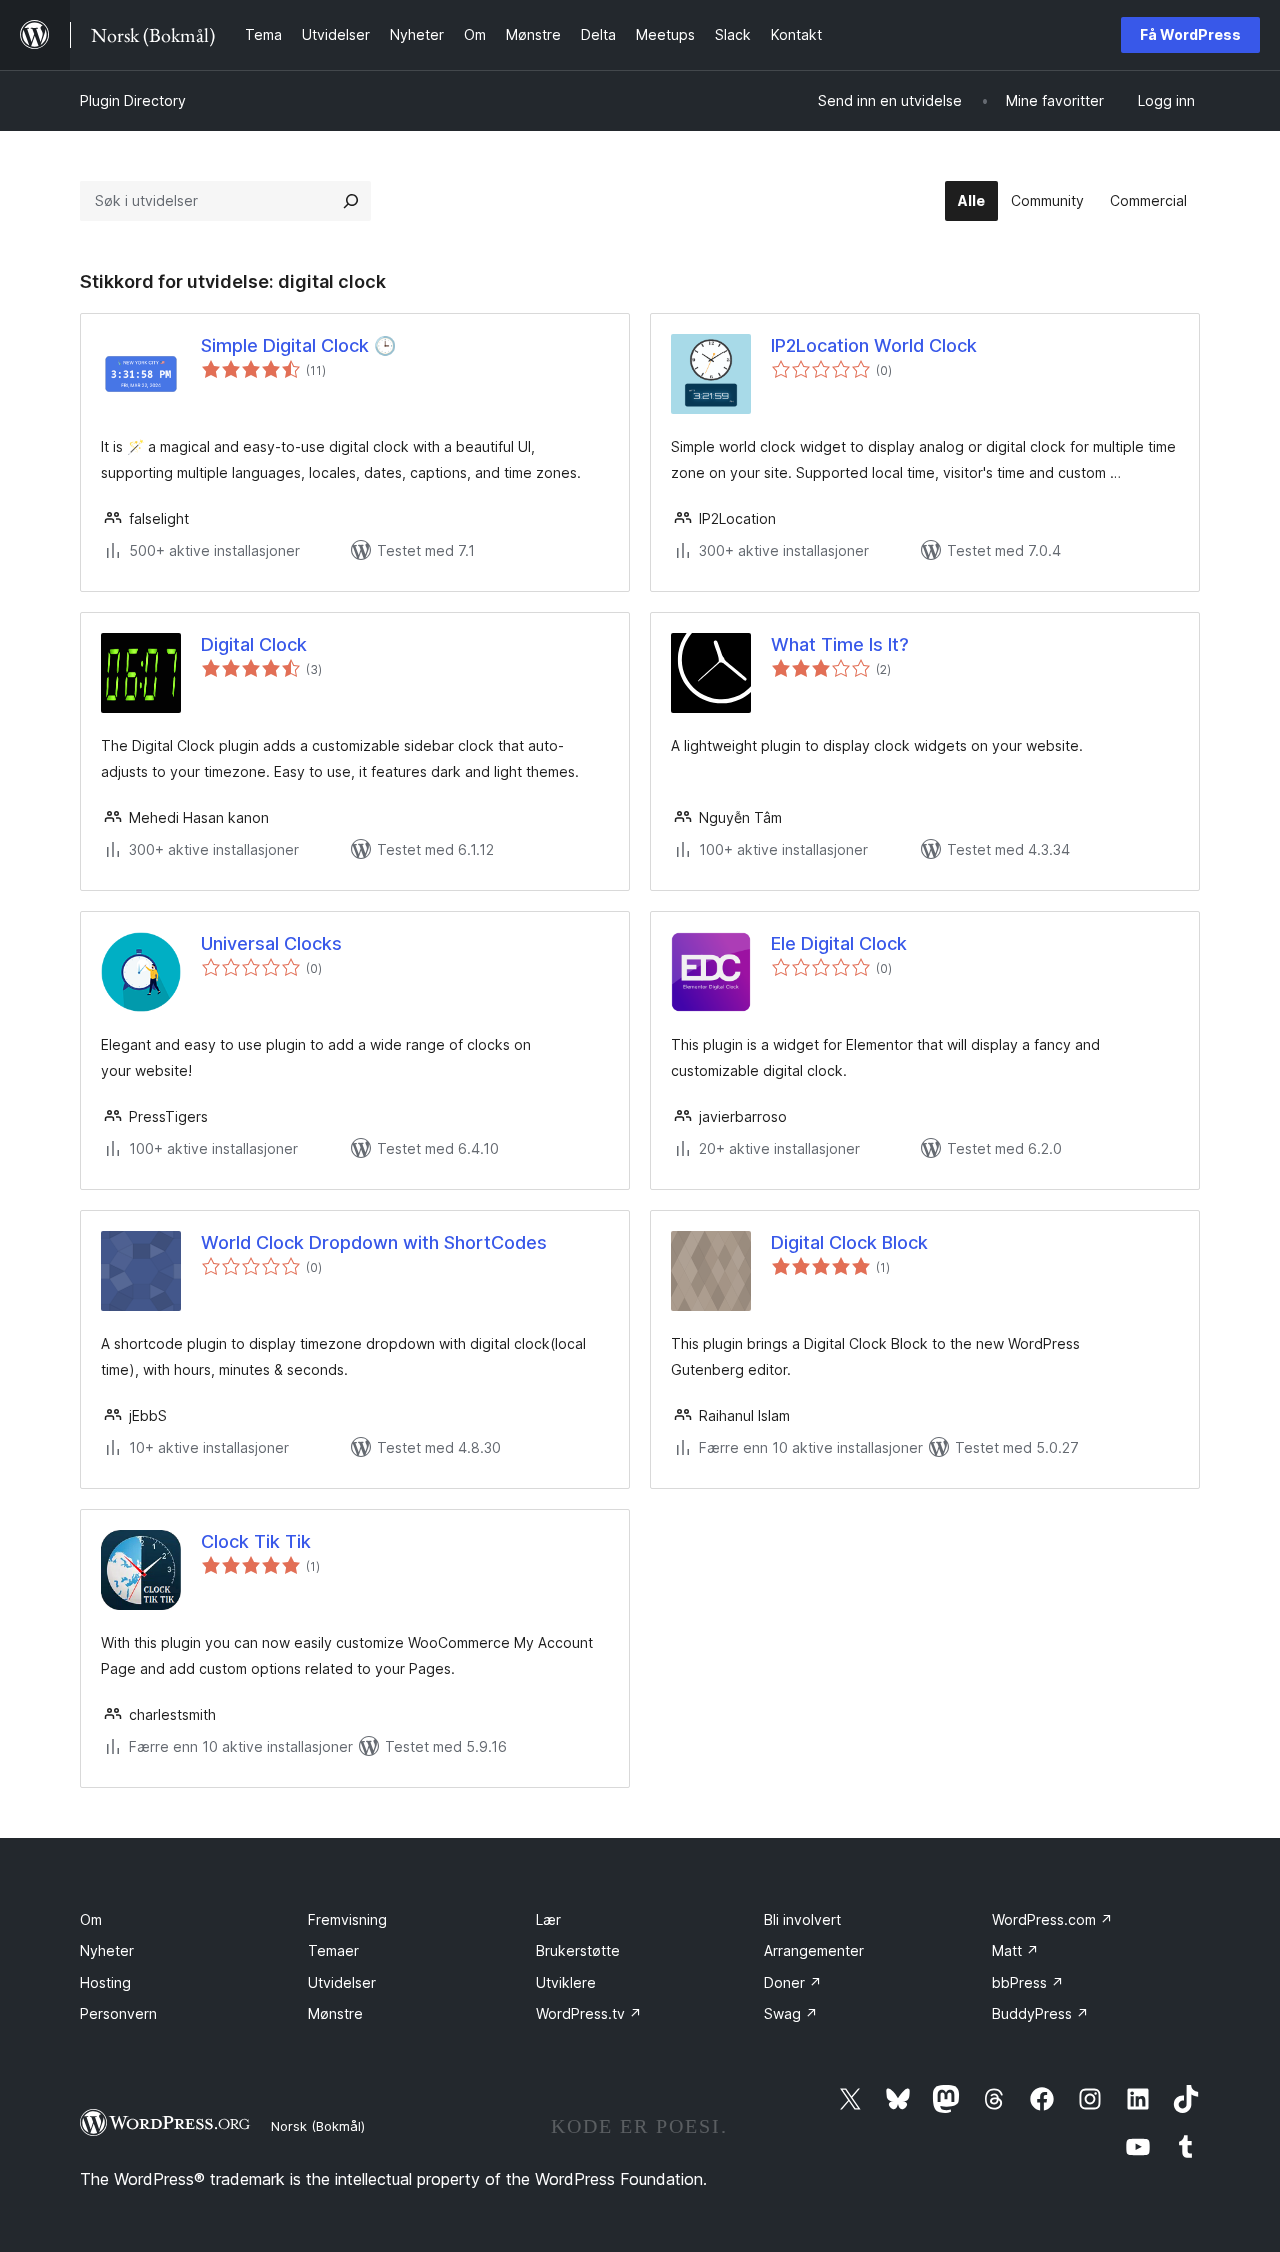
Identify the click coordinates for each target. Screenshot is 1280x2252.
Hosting (105, 1982)
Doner (793, 1982)
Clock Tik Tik (256, 1541)
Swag (791, 2013)
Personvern (118, 2013)
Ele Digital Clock (839, 943)
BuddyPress (1040, 2013)
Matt (1015, 1950)
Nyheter (107, 1950)
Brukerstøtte (578, 1950)
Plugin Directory (133, 100)
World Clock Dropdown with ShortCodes (374, 1242)
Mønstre (335, 2013)
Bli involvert (802, 1919)
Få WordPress (1190, 34)
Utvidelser (342, 1982)
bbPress (1028, 1982)
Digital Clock (254, 644)
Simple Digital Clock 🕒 (298, 345)
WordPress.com (1052, 1919)
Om (91, 1919)
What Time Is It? (840, 644)
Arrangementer (814, 1950)
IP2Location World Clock (874, 345)
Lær (548, 1919)
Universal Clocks (271, 943)
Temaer (333, 1950)
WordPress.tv (589, 2013)
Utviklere (566, 1982)
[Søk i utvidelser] (351, 201)
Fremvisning (347, 1919)
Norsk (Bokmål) (318, 2126)
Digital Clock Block (849, 1242)
